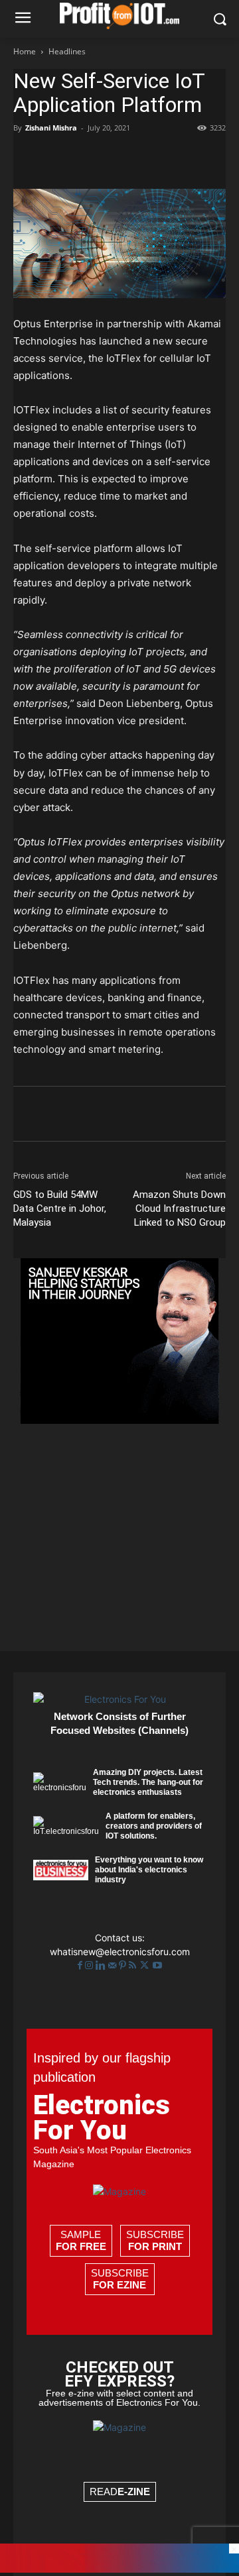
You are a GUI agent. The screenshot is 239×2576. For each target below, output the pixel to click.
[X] (57, 158)
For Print (155, 2246)
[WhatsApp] (118, 158)
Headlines (67, 51)
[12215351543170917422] (119, 1420)
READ (120, 2492)
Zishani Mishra (51, 128)
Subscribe (155, 2240)
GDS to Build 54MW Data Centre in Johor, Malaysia (60, 1208)
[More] (210, 158)
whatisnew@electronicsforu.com (120, 1952)
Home (25, 51)
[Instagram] (90, 1965)
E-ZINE (134, 2492)
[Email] (179, 158)
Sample (81, 2240)
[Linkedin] (149, 158)
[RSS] (134, 1965)
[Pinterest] (88, 158)
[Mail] (114, 1965)
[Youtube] (157, 1965)
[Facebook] (27, 158)
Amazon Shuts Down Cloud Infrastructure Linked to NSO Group (179, 1208)
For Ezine (119, 2285)
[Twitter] (146, 1965)
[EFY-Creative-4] (119, 2569)
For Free (81, 2246)
